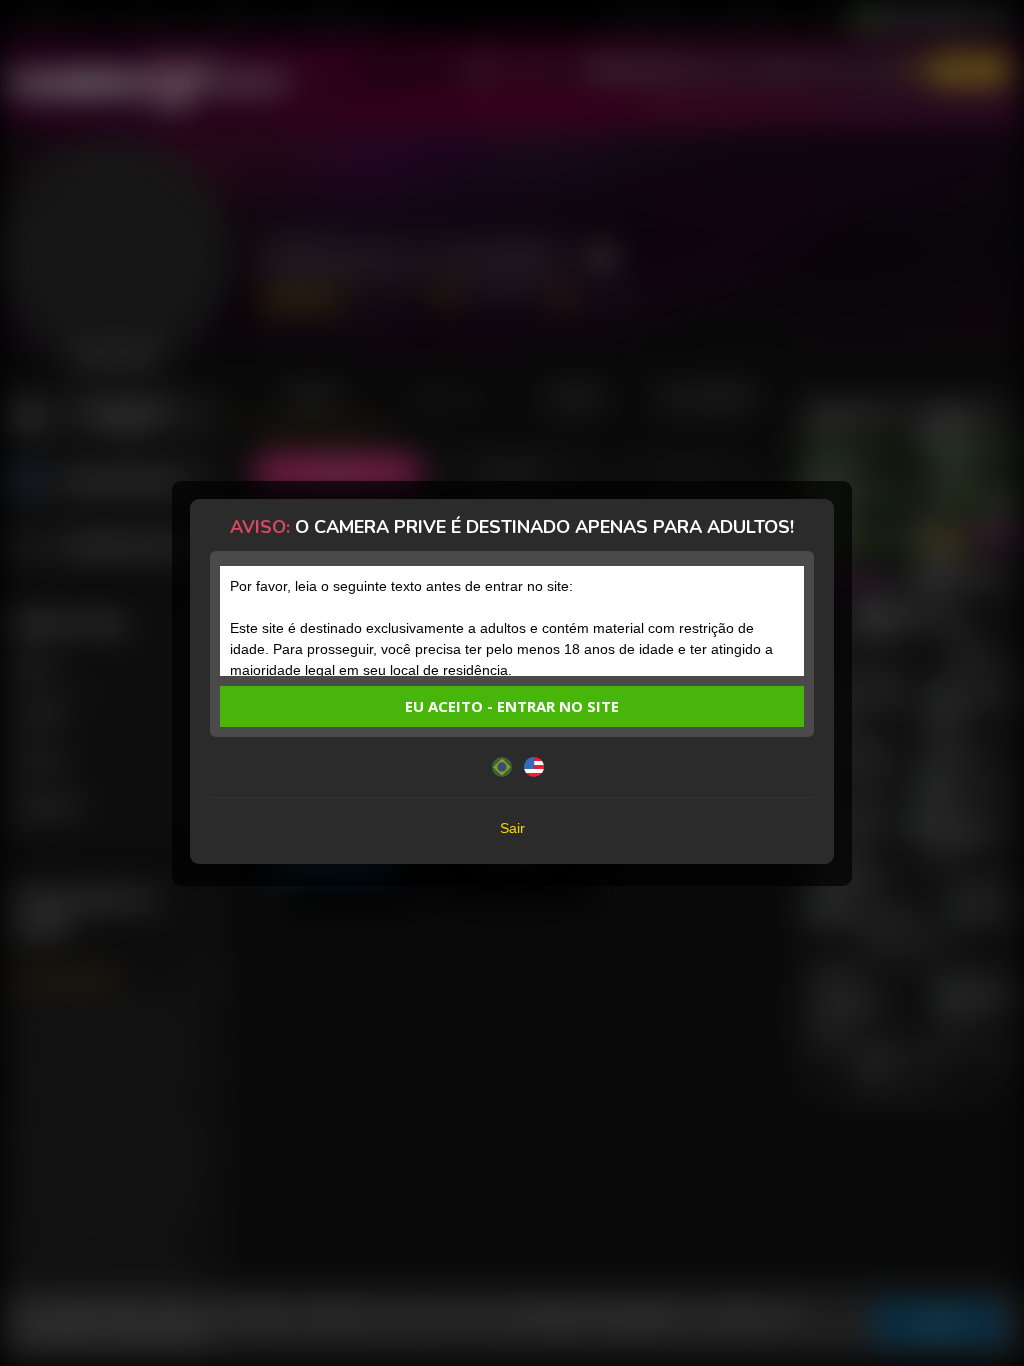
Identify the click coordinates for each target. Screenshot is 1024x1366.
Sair (512, 828)
